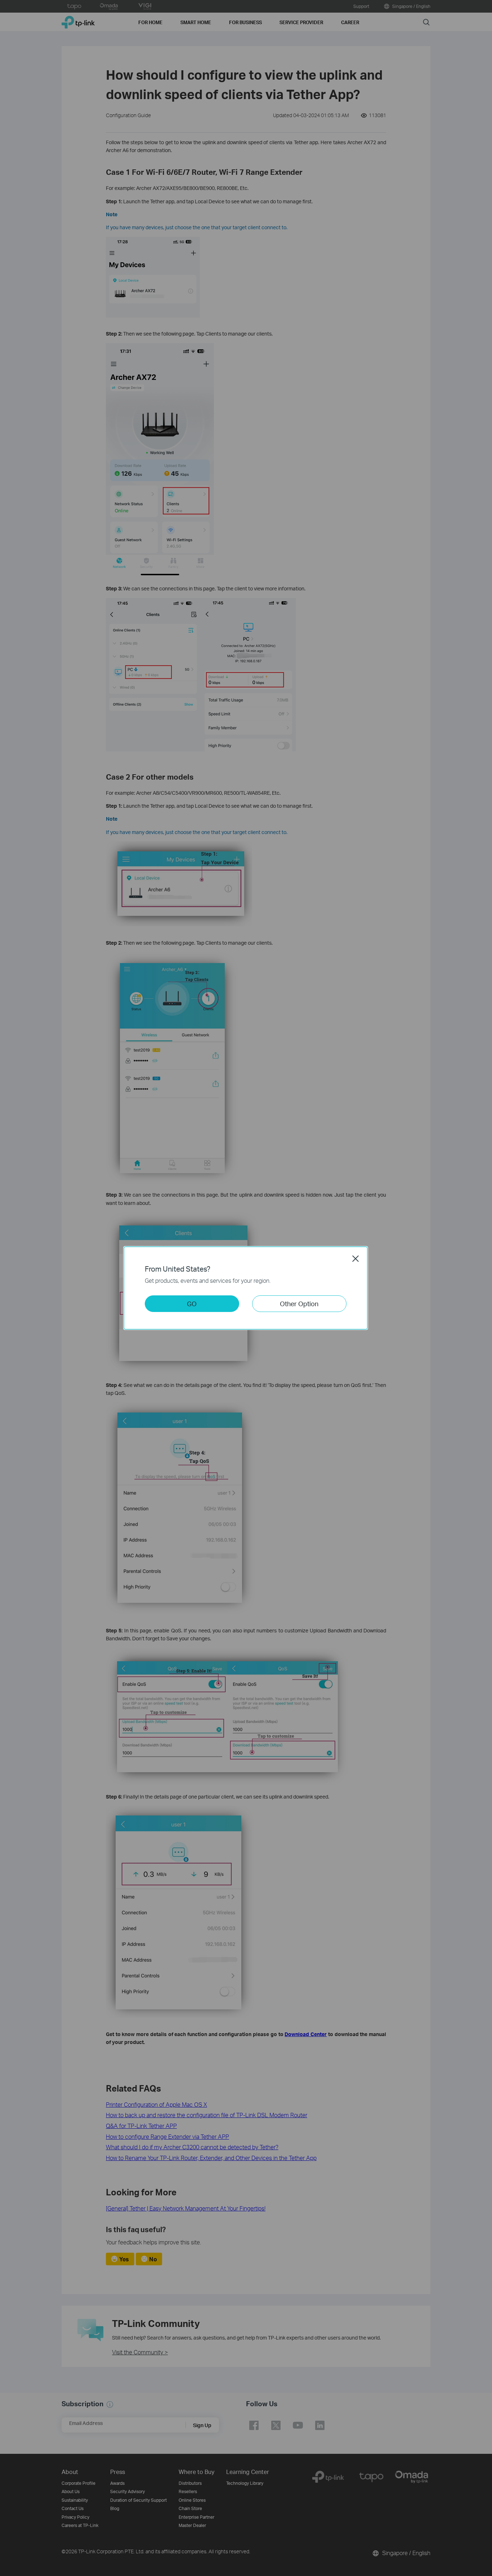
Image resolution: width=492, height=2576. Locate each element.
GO (192, 1303)
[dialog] (246, 1288)
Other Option (299, 1303)
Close (355, 1259)
